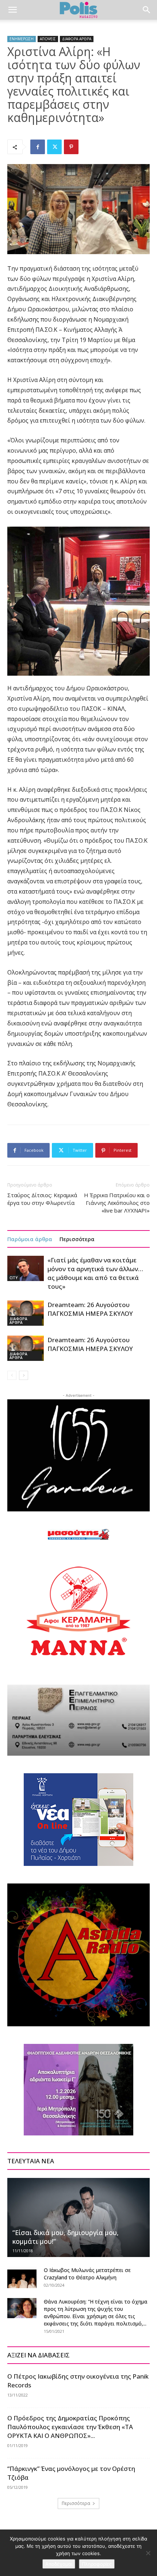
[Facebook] (38, 147)
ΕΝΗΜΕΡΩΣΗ (22, 39)
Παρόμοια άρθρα (30, 1239)
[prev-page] (12, 1375)
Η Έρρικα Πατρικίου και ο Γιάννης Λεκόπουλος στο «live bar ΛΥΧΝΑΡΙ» (117, 1203)
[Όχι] (148, 2553)
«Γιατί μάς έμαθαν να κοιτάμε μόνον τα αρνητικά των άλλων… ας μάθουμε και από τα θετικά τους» (95, 1273)
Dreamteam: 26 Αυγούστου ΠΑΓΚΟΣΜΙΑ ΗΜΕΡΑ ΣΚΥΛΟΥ (90, 1309)
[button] (12, 10)
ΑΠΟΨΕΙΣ (48, 39)
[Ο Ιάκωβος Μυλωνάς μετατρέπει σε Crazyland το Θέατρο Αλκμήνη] (22, 2278)
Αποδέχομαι (59, 2564)
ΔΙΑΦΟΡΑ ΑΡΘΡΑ (77, 39)
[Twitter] (54, 147)
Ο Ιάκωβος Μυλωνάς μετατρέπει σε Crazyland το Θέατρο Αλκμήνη (87, 2274)
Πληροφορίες (97, 2564)
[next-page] (24, 1375)
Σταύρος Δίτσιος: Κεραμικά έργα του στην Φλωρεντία (42, 1199)
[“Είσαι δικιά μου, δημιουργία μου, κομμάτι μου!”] (78, 2217)
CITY (14, 1278)
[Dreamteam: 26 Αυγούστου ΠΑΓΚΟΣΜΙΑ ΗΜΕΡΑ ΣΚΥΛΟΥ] (26, 1313)
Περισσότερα (77, 1239)
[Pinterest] (71, 147)
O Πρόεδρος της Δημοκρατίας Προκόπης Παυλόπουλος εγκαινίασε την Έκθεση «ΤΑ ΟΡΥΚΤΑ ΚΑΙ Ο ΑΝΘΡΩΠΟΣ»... (70, 2427)
